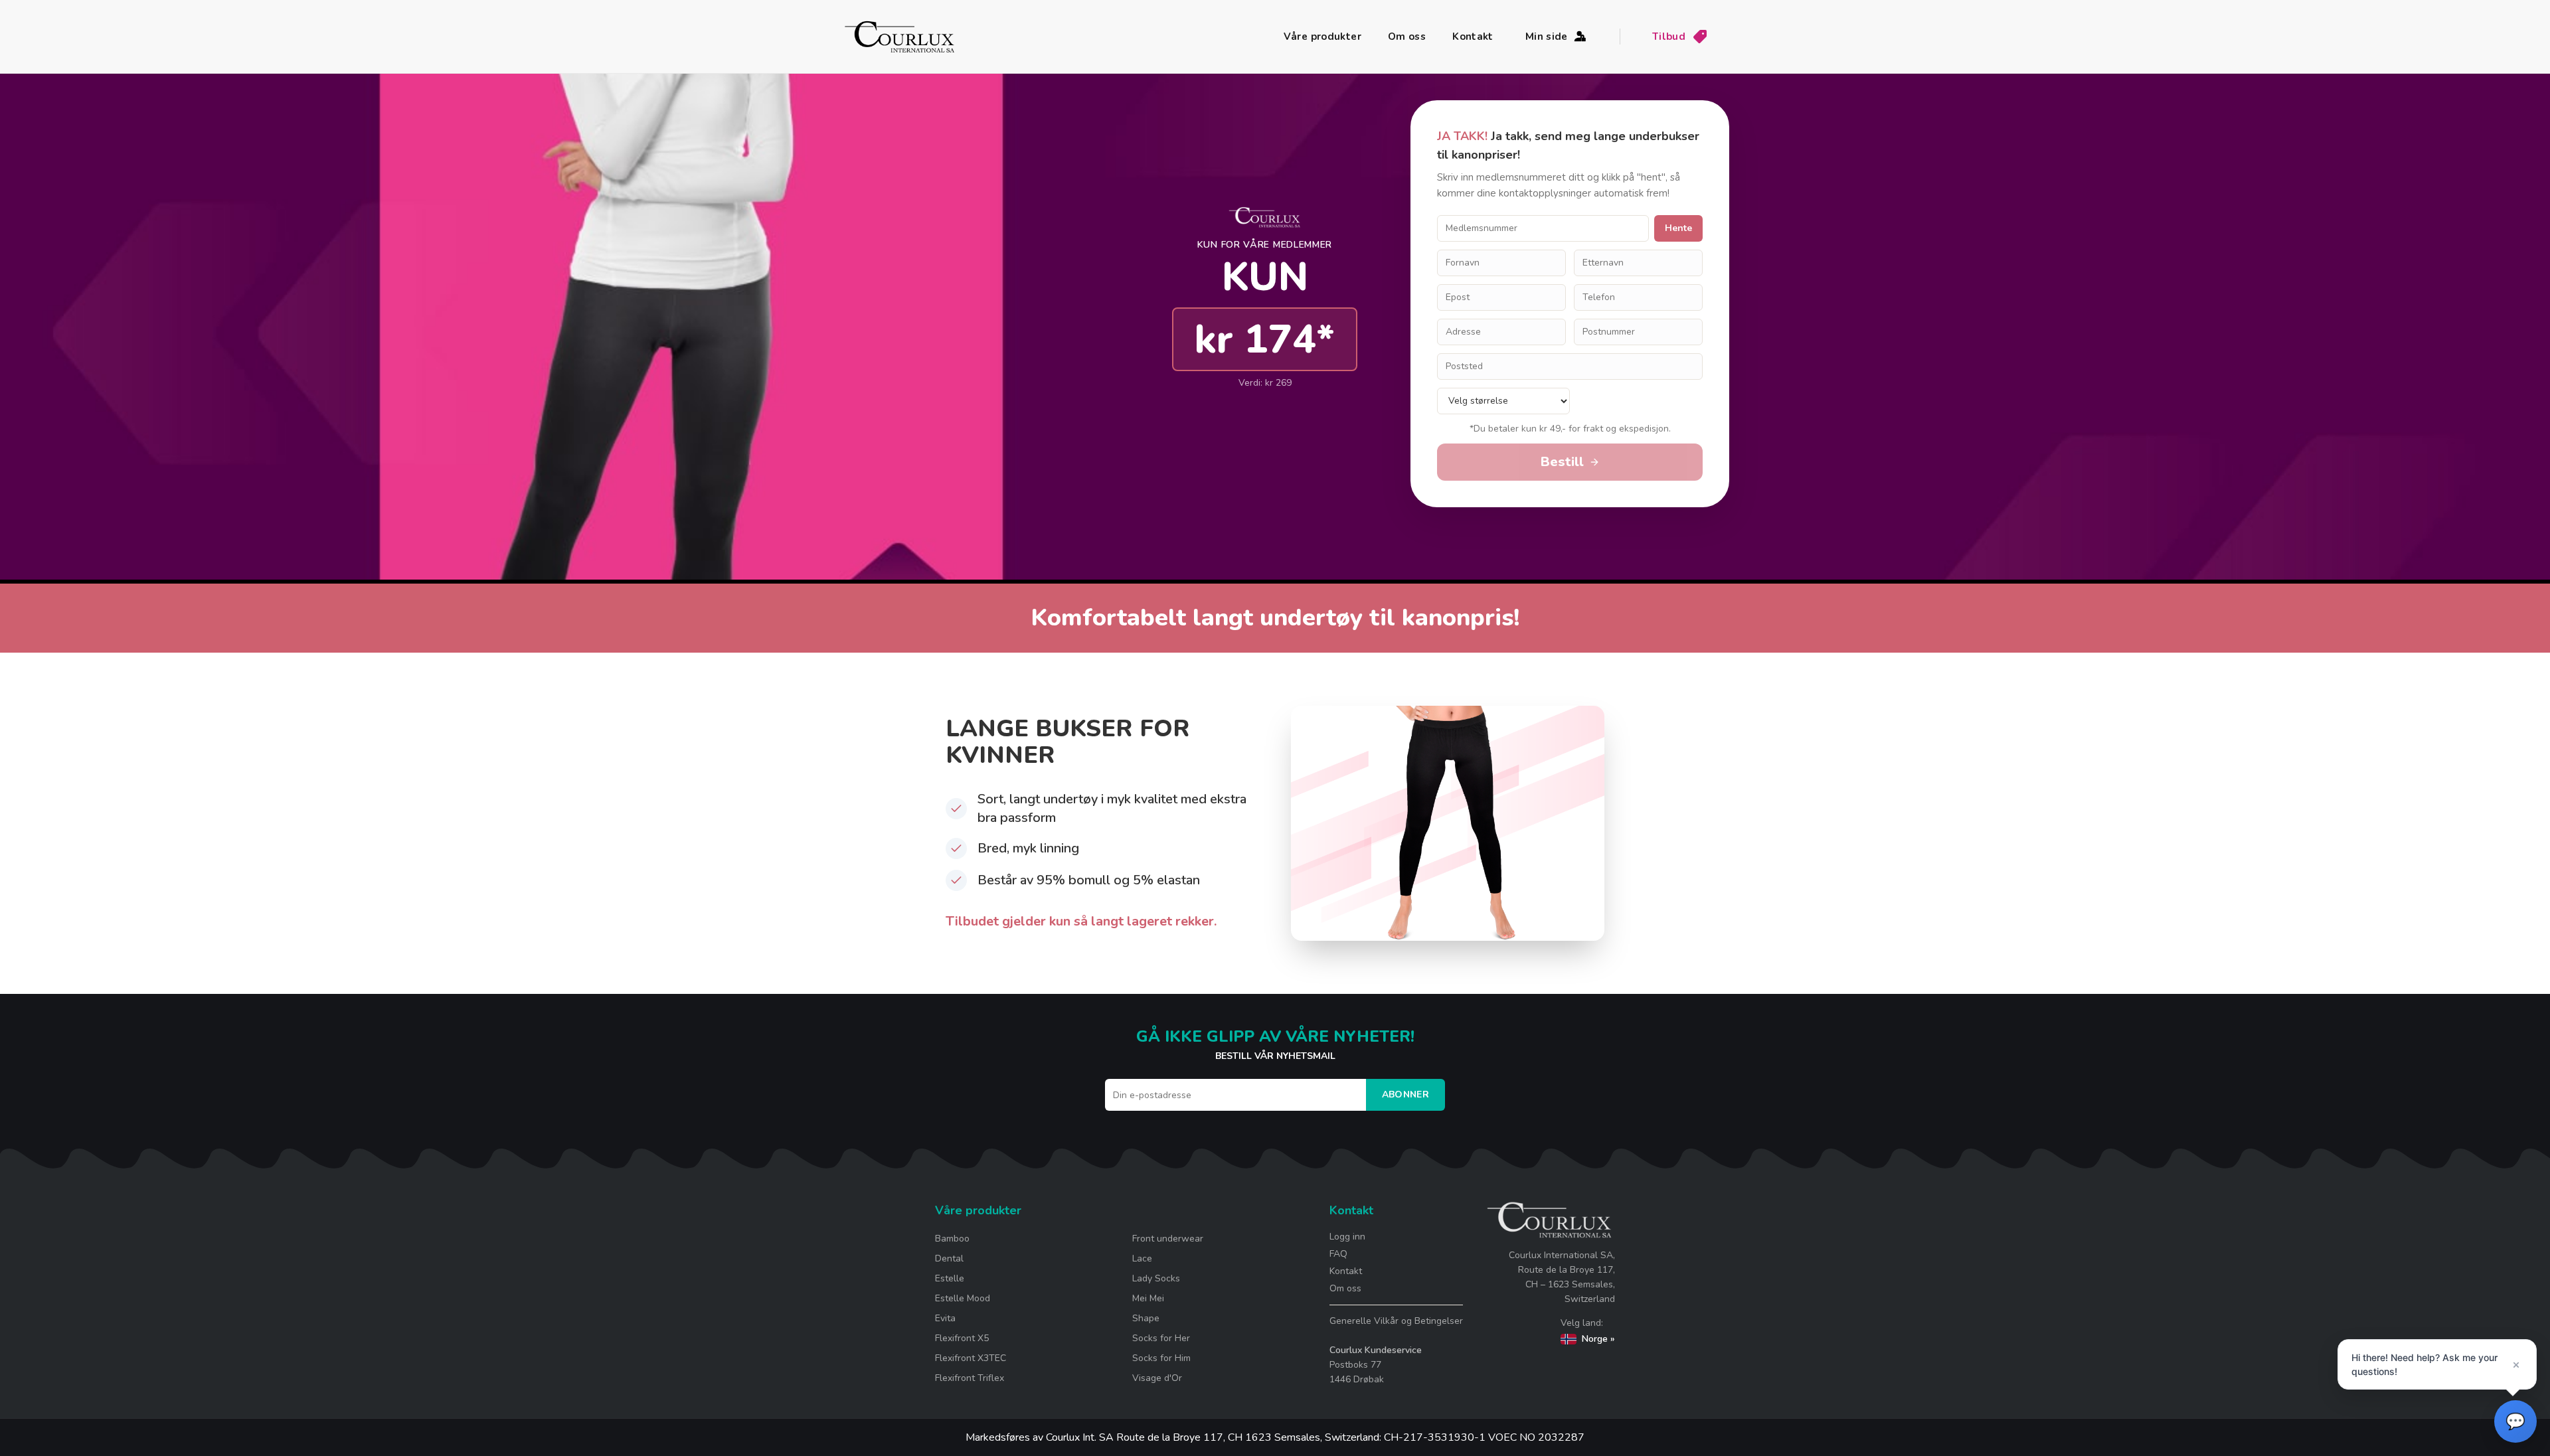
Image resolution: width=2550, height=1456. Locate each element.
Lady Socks (1156, 1278)
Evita (945, 1318)
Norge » (1598, 1339)
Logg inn (1347, 1237)
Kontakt (1473, 37)
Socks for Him (1161, 1358)
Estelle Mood (963, 1298)
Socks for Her (1161, 1338)
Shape (1146, 1318)
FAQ (1338, 1254)
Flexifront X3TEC (971, 1358)
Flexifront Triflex (970, 1378)
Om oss (1407, 37)
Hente (1678, 228)
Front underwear (1168, 1239)
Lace (1142, 1258)
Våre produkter (1322, 37)
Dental (949, 1258)
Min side (1547, 37)
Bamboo (952, 1239)
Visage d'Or (1157, 1378)
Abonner (1405, 1094)
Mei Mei (1148, 1298)
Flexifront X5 (962, 1338)
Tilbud (1669, 37)
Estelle (950, 1278)
